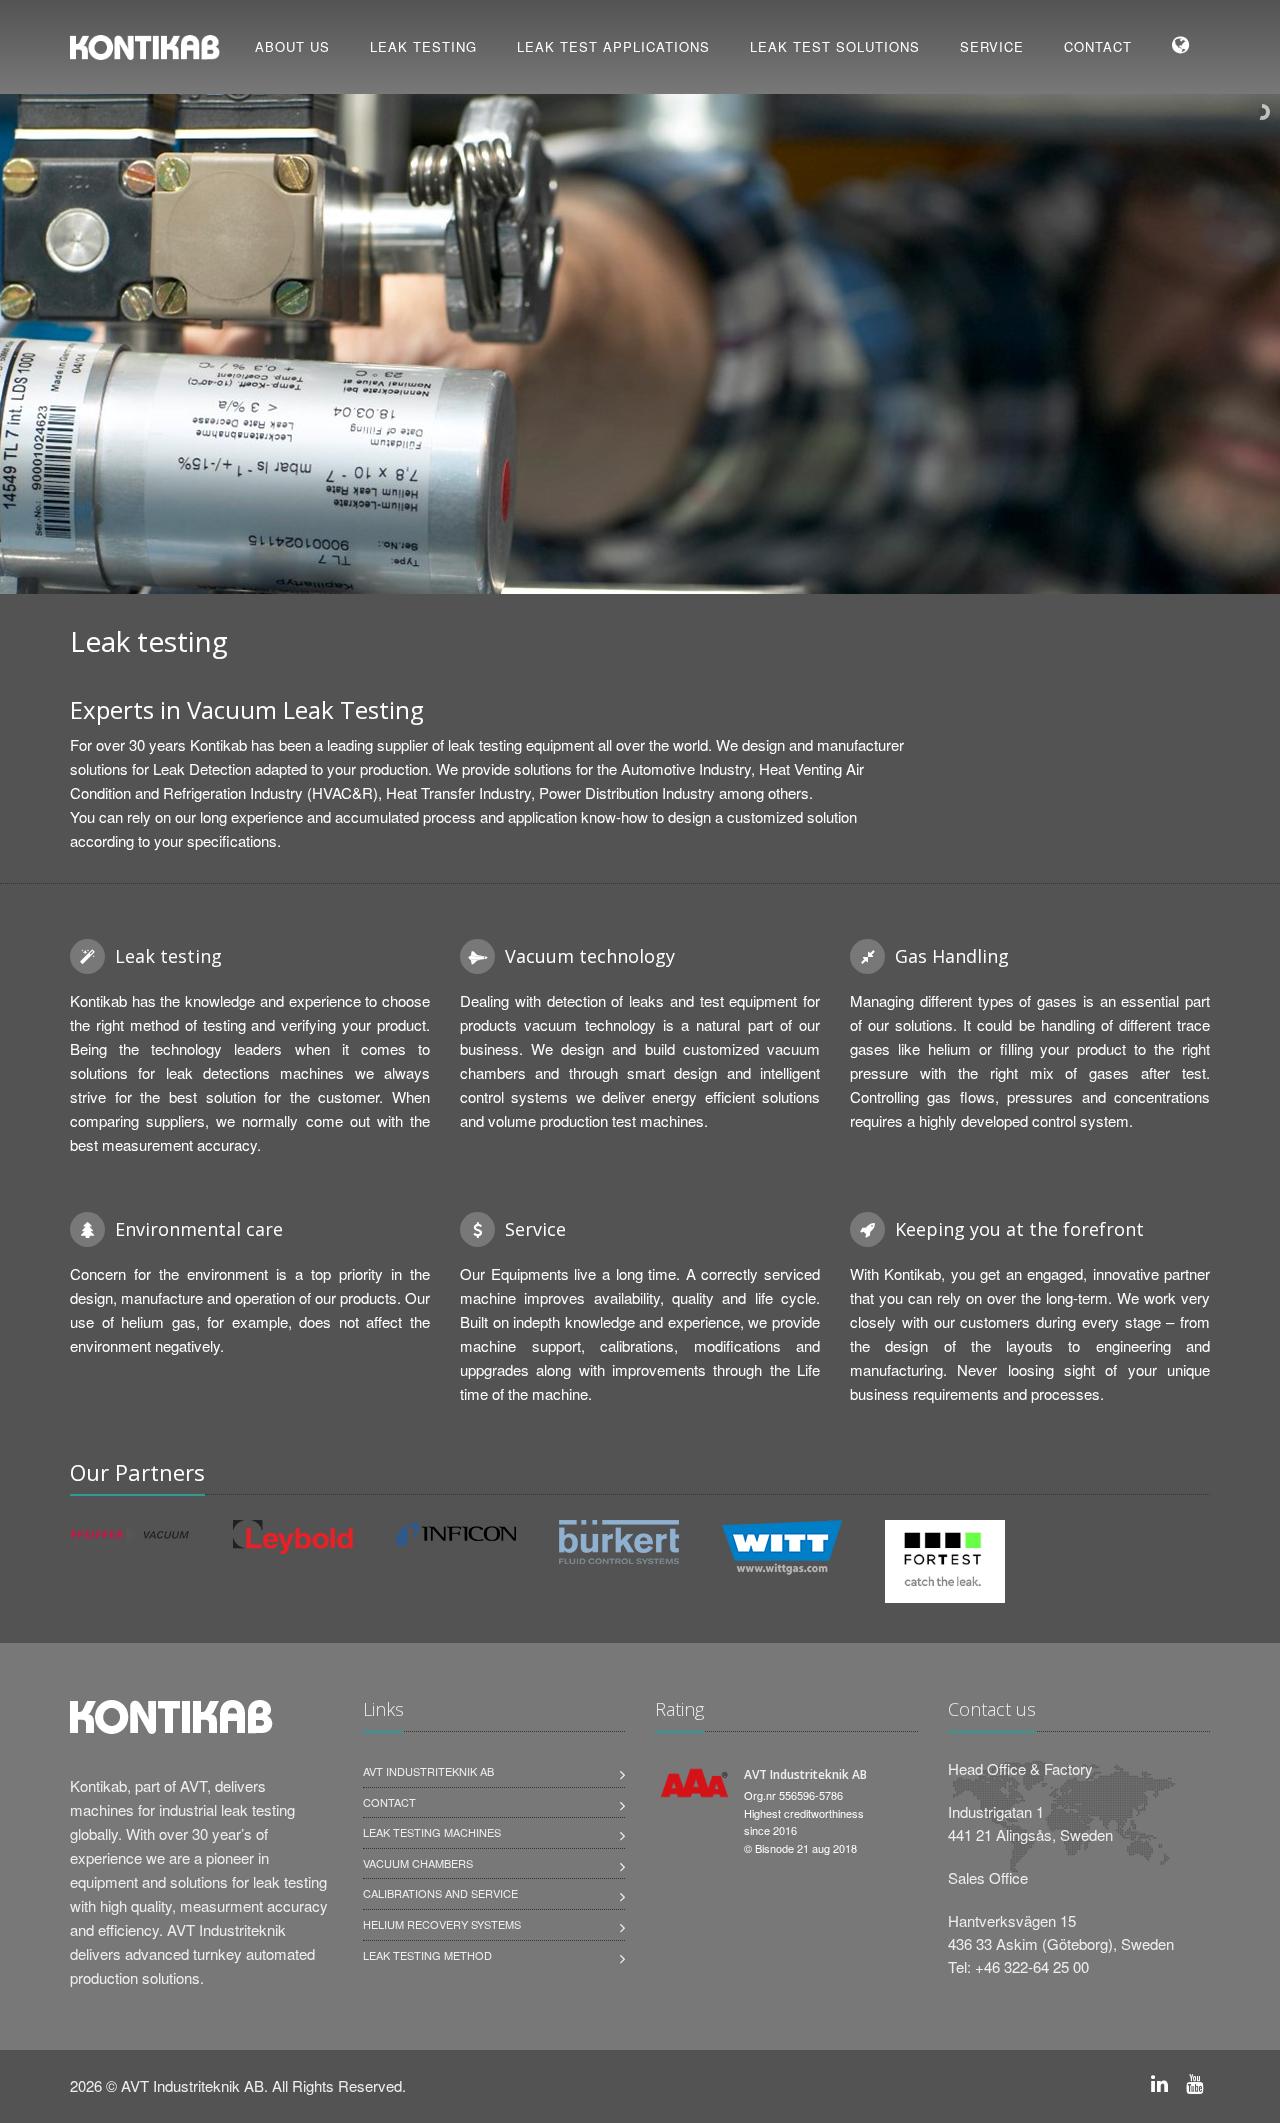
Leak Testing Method (427, 1955)
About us (292, 46)
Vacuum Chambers (418, 1863)
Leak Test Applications (613, 46)
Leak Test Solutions (835, 46)
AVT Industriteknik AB (428, 1771)
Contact (1098, 46)
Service (992, 46)
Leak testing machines (432, 1832)
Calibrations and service (440, 1893)
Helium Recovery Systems (442, 1924)
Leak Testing (423, 46)
